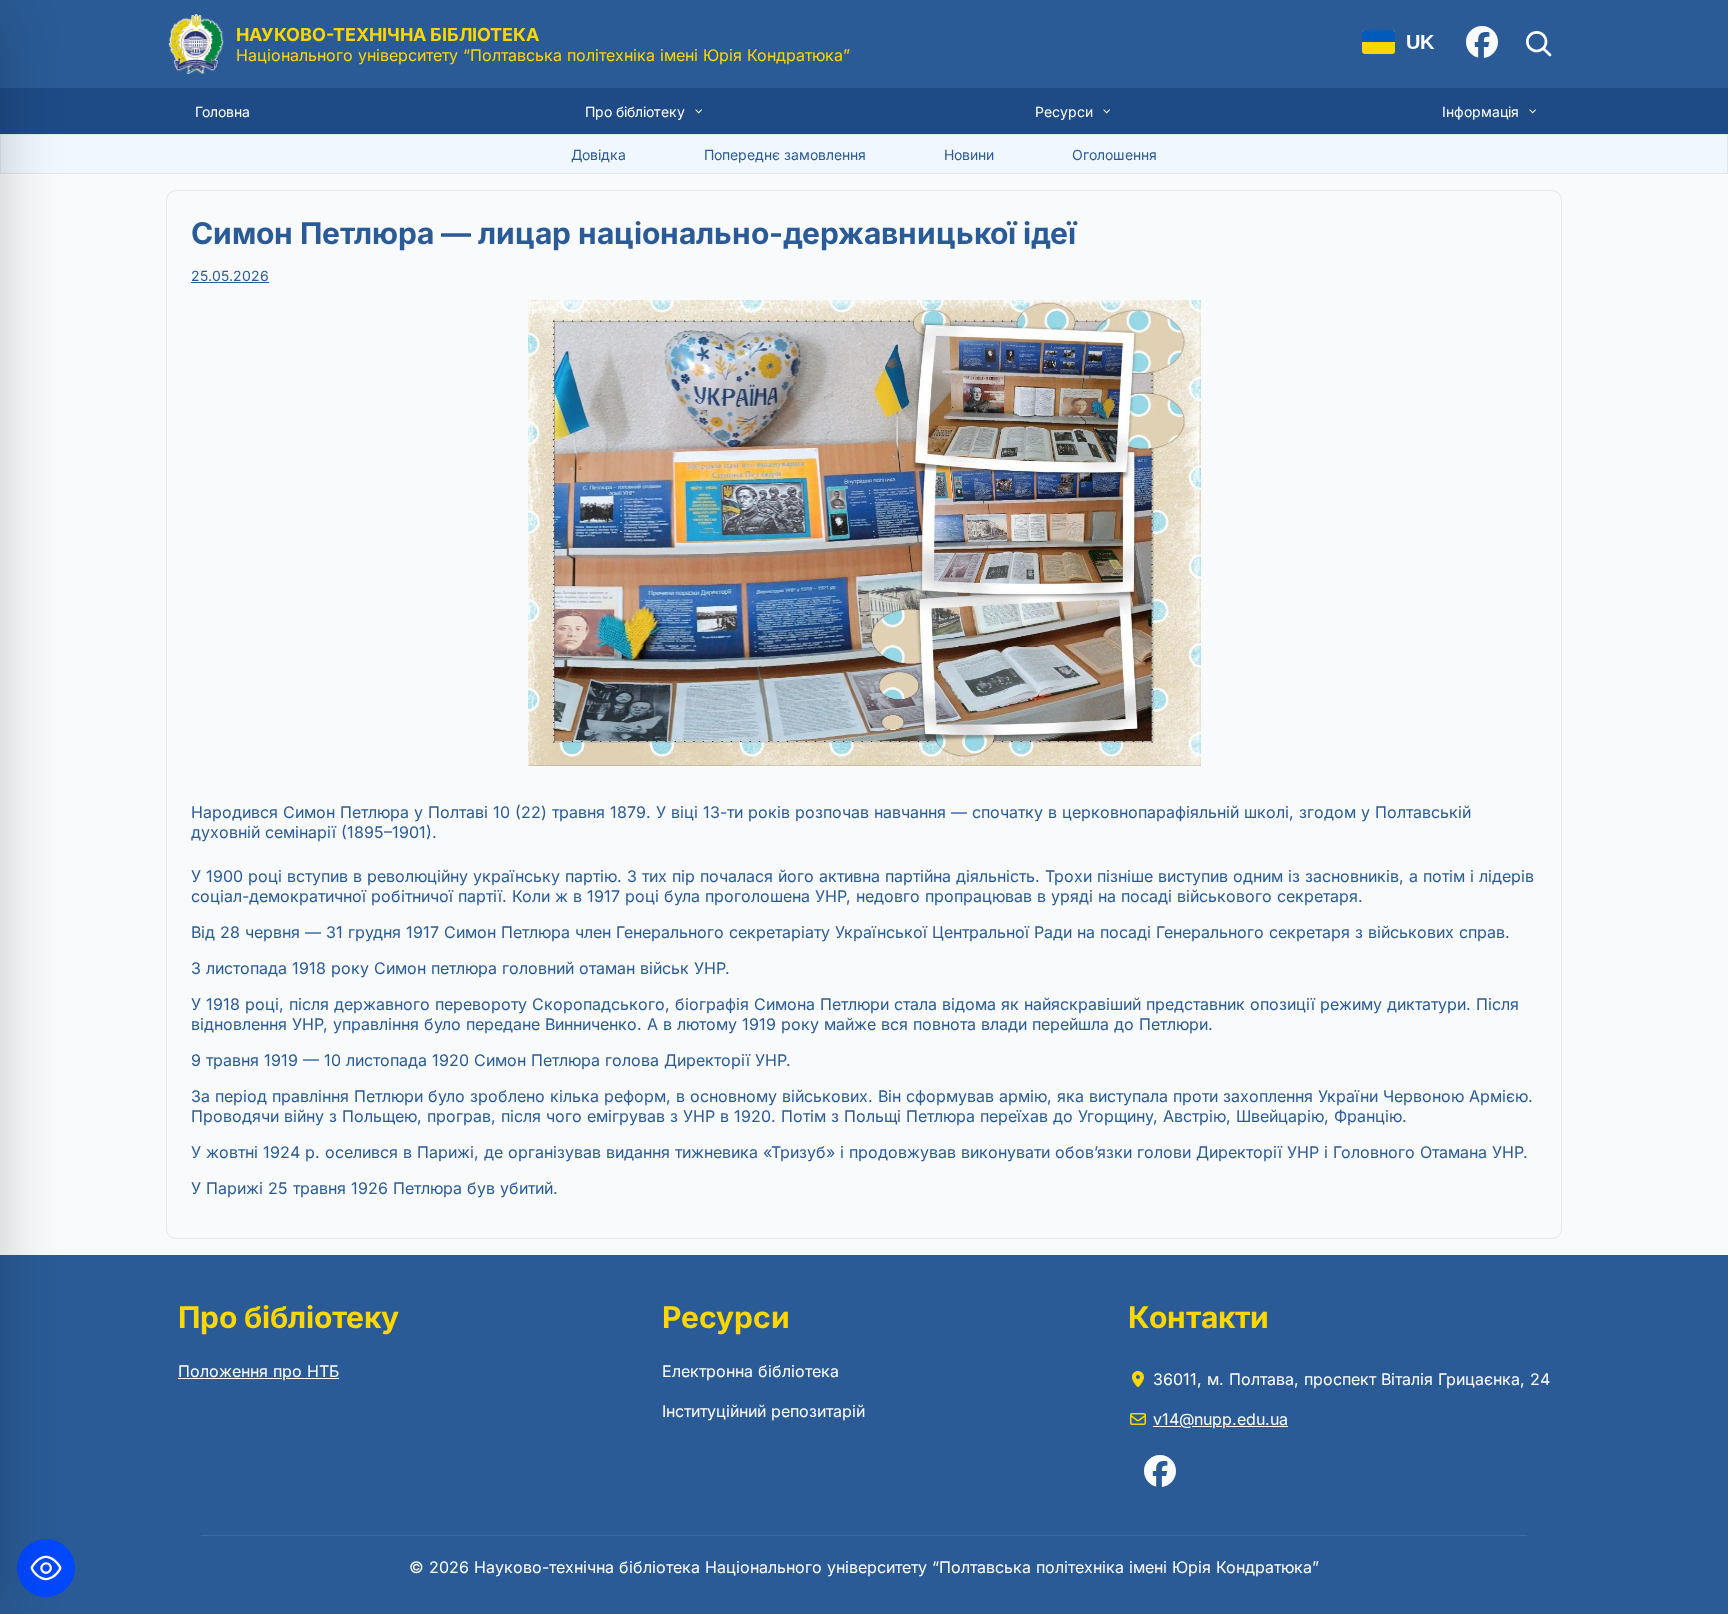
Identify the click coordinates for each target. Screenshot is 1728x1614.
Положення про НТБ (258, 1371)
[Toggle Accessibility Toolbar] (46, 1568)
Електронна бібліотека (750, 1371)
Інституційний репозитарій (763, 1411)
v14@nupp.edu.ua (1220, 1419)
